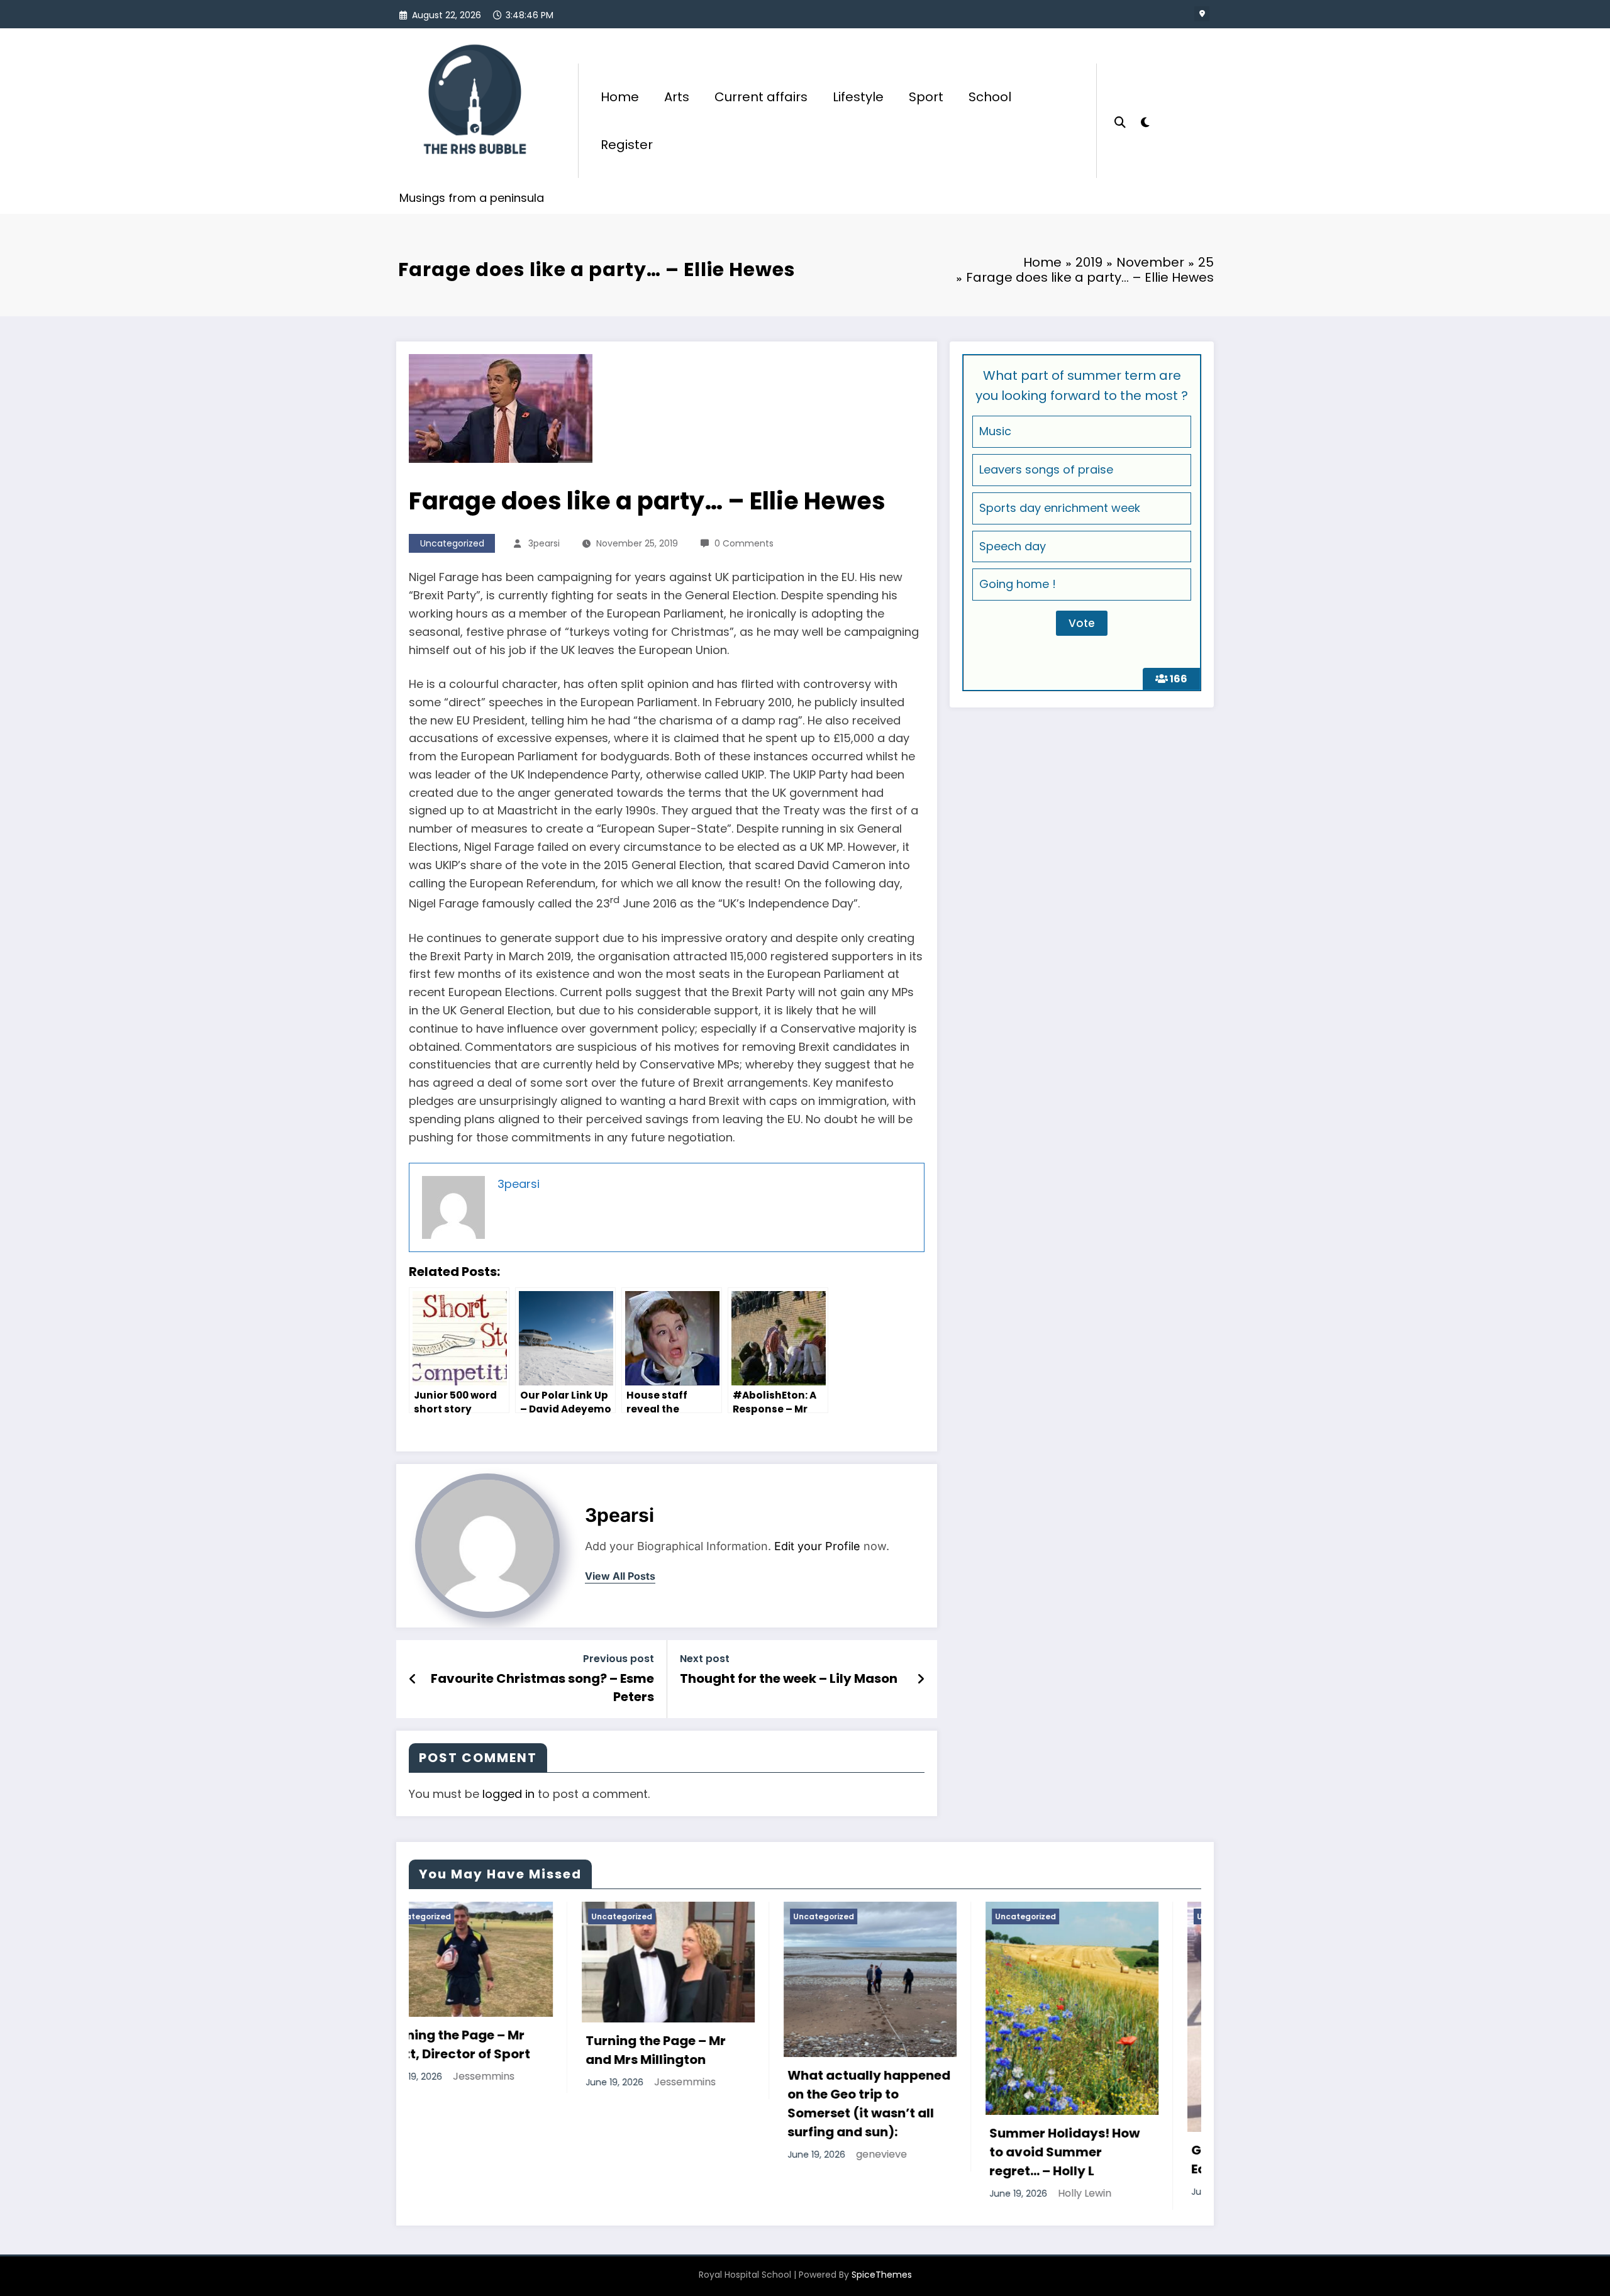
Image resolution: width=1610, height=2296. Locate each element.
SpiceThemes (882, 2275)
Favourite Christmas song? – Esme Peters (542, 1687)
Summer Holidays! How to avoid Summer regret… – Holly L (735, 2152)
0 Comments (744, 543)
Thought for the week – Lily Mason (789, 1678)
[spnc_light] (1145, 121)
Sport (926, 97)
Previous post (619, 1659)
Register (627, 145)
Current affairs (761, 97)
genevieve (552, 2154)
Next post (705, 1659)
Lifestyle (858, 97)
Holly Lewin (755, 2193)
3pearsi (544, 543)
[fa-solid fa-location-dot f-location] (1202, 14)
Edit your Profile (817, 1546)
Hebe (943, 2191)
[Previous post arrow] (413, 1679)
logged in (508, 1794)
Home (620, 97)
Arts (677, 97)
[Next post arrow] (921, 1679)
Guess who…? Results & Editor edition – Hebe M (935, 2160)
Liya (1133, 2055)
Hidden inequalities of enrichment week (1133, 2023)
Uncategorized (452, 543)
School (990, 97)
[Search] (1120, 121)
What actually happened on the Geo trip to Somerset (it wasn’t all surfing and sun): (539, 2104)
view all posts (620, 1576)
